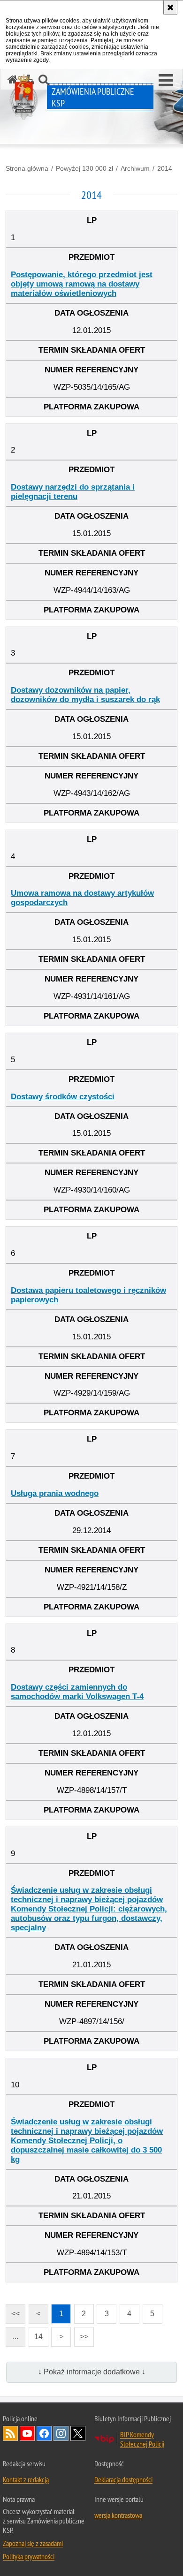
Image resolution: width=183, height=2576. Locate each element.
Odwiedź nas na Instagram (61, 2433)
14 (36, 2334)
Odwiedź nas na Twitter (78, 2433)
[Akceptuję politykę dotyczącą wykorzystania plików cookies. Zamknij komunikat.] (170, 8)
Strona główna (27, 168)
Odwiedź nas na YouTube (27, 2433)
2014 (165, 168)
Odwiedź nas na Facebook (44, 2433)
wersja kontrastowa (118, 2515)
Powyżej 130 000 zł (84, 168)
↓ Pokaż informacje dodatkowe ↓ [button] (92, 2372)
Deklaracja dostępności (123, 2479)
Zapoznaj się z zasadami (33, 2543)
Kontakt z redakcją (26, 2479)
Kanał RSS (10, 2433)
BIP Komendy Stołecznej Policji (142, 2439)
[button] (166, 81)
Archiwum (135, 168)
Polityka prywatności (29, 2556)
